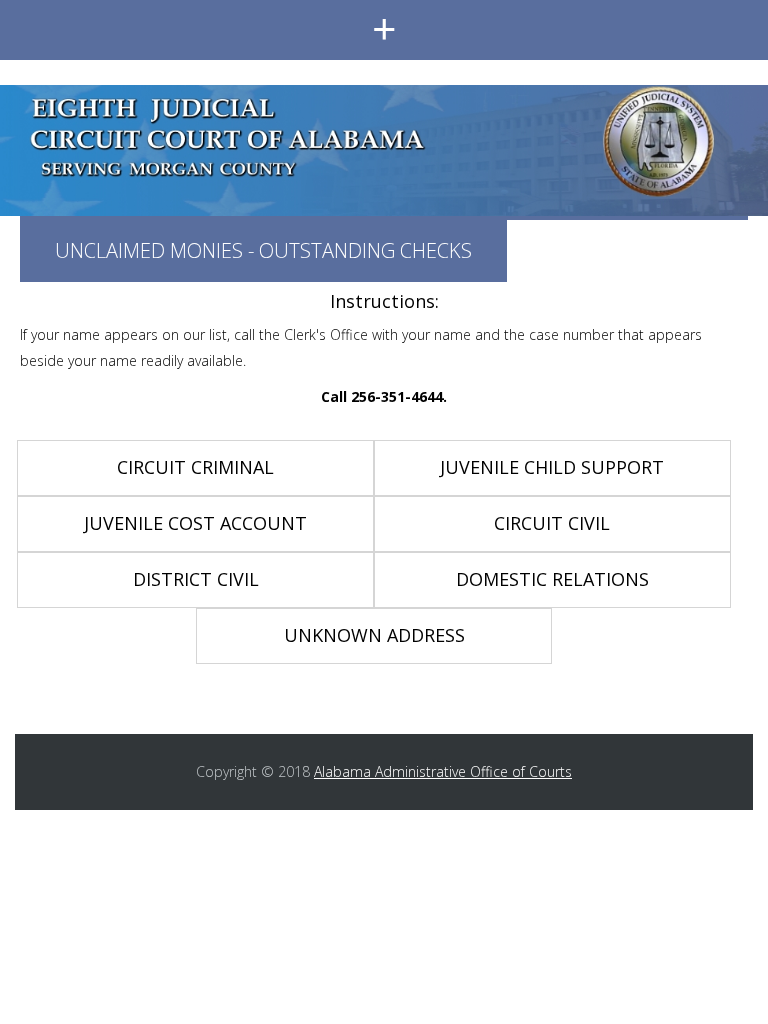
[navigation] (384, 30)
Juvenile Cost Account (195, 523)
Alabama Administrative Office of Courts (443, 771)
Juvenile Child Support (552, 467)
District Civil (196, 579)
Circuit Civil (552, 523)
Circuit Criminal (195, 467)
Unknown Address (374, 635)
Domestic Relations (552, 579)
